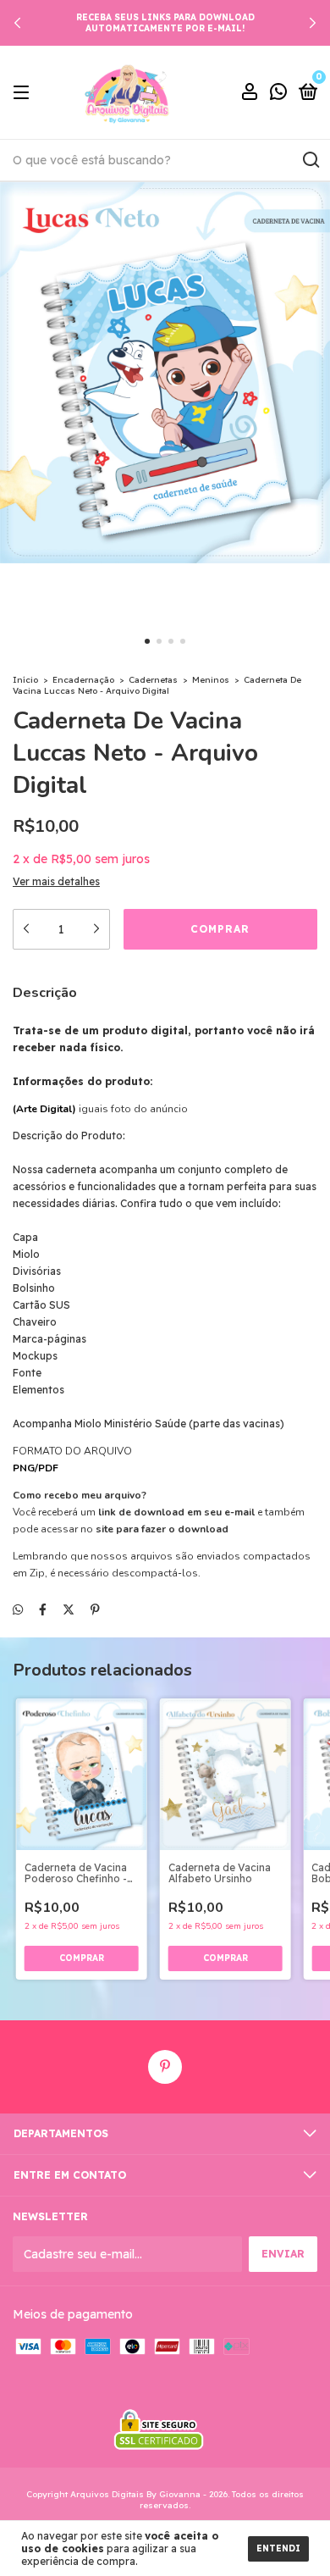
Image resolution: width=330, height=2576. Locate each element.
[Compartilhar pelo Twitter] (69, 1609)
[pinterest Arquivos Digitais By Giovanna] (165, 2067)
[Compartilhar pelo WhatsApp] (18, 1609)
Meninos (211, 680)
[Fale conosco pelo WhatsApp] (278, 94)
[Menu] (24, 93)
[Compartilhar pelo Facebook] (43, 1609)
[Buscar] (310, 160)
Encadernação (83, 680)
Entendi (278, 2548)
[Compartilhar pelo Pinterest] (95, 1609)
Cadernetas (153, 680)
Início (25, 680)
